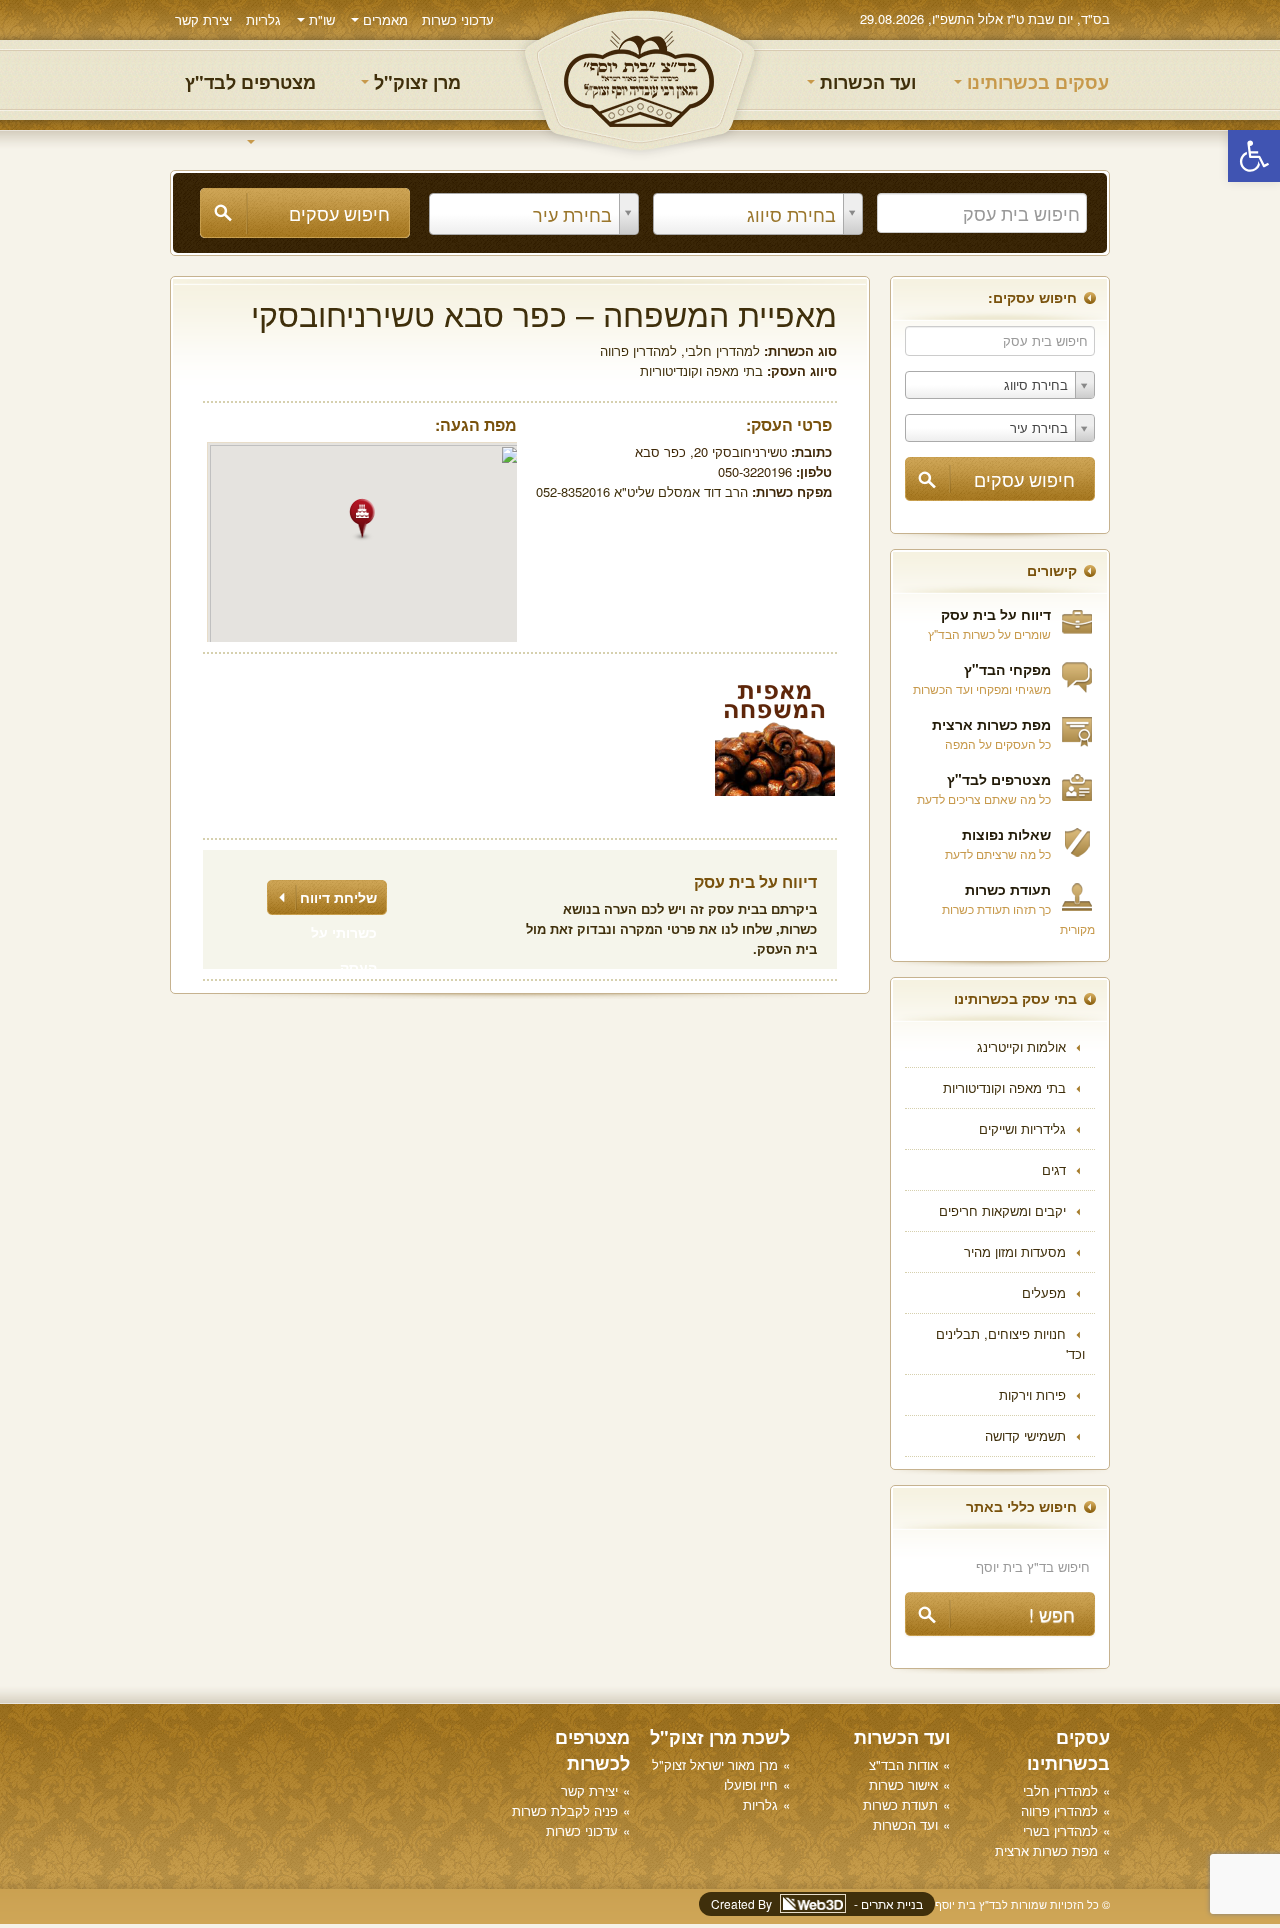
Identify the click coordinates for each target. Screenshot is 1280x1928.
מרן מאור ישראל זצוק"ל (715, 1764)
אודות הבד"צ (903, 1764)
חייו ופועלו (751, 1784)
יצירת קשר (203, 19)
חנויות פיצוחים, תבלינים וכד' (1010, 1343)
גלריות (263, 19)
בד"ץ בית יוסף (640, 80)
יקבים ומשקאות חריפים (1002, 1210)
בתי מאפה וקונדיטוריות (1004, 1087)
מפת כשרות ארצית (991, 724)
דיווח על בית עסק (996, 614)
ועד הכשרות (865, 82)
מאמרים (383, 19)
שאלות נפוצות (1006, 834)
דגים (1054, 1169)
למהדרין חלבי (722, 350)
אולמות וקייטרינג (1021, 1046)
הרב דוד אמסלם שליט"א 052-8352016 (642, 491)
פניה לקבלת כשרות (565, 1810)
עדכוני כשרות (458, 19)
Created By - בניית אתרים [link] (817, 1903)
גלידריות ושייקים (1022, 1128)
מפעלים (1044, 1292)
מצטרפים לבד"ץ (250, 82)
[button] (1254, 156)
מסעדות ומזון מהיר (1015, 1251)
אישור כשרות (903, 1784)
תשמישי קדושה (1025, 1435)
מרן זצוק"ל (415, 82)
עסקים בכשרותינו (1035, 82)
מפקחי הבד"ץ (1007, 669)
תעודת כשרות (1008, 889)
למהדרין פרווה (638, 350)
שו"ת (320, 19)
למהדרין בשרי (1060, 1830)
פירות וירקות (1032, 1394)
